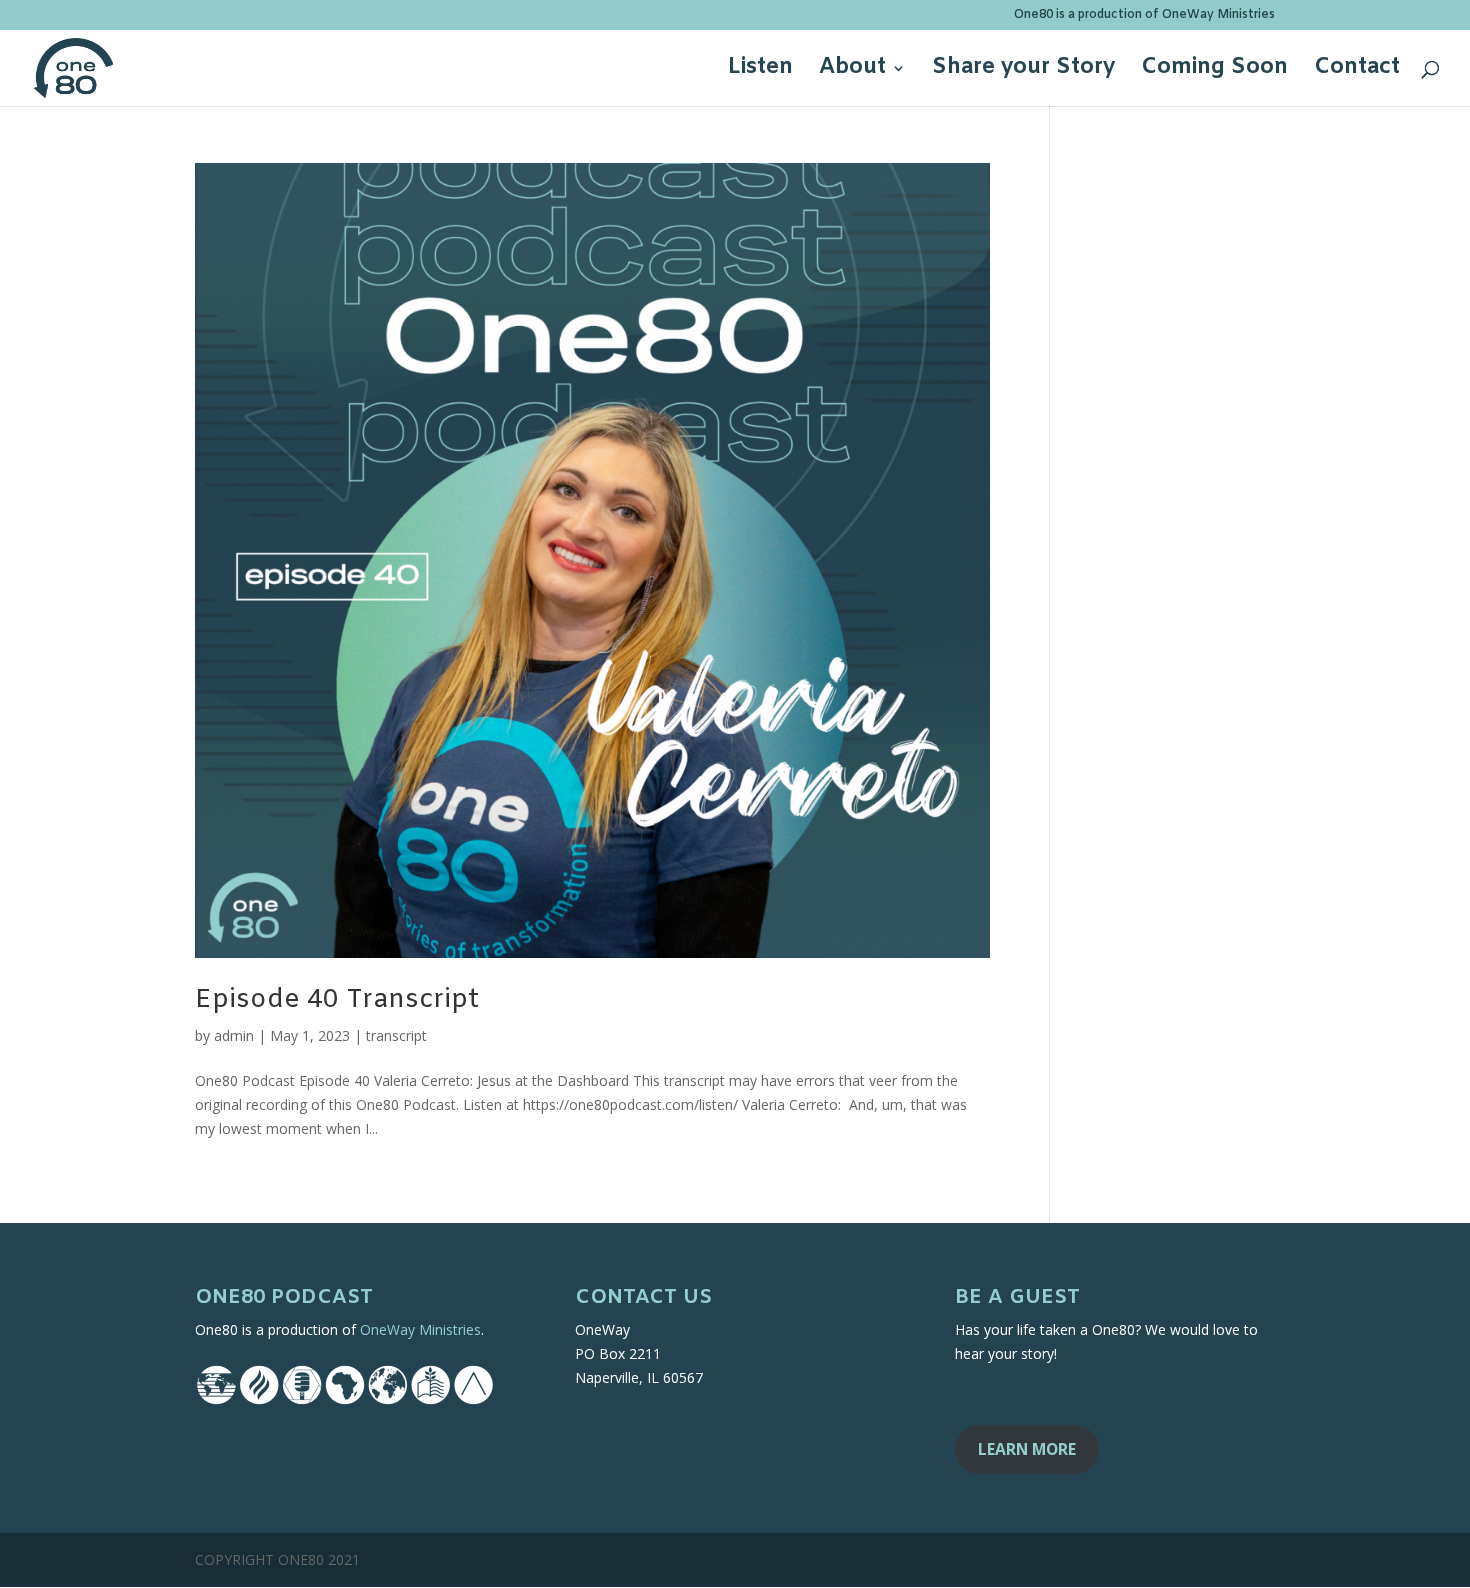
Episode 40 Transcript (337, 1000)
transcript (396, 1035)
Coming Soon (1214, 71)
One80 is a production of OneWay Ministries (1144, 16)
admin (234, 1035)
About (852, 71)
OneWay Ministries (420, 1329)
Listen (760, 71)
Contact (1357, 71)
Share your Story (1023, 71)
